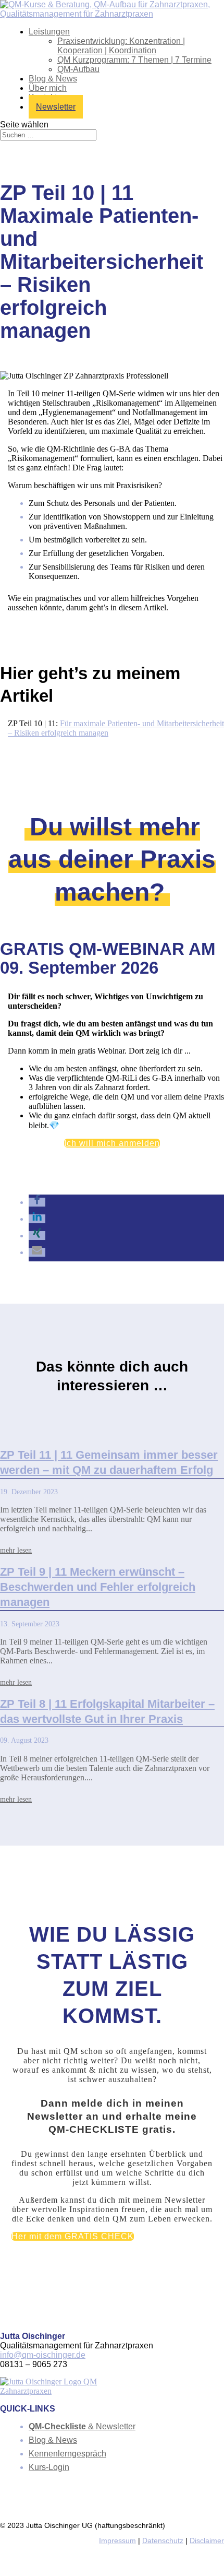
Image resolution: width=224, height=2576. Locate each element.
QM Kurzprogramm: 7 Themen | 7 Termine (134, 60)
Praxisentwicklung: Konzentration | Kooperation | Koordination (121, 46)
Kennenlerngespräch (67, 2454)
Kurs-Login (49, 2467)
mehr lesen (16, 1550)
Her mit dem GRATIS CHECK (73, 2236)
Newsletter (56, 107)
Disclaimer (207, 2541)
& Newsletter (82, 2426)
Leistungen (49, 32)
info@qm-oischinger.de (43, 2355)
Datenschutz (163, 2541)
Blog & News (53, 79)
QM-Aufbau (78, 69)
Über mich (48, 88)
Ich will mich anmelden (112, 1143)
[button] (37, 1202)
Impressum (117, 2541)
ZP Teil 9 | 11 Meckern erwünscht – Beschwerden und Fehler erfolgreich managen (98, 1587)
